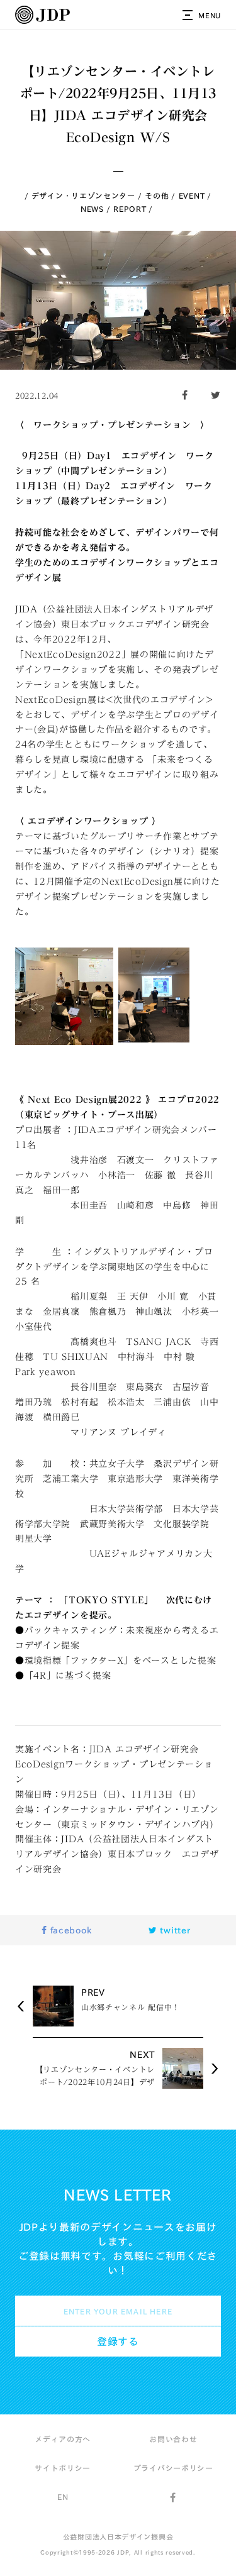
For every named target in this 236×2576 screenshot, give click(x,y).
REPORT (130, 209)
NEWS (92, 209)
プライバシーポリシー (173, 2468)
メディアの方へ (63, 2439)
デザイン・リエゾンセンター (83, 196)
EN (63, 2497)
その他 (157, 196)
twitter (174, 1930)
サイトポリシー (63, 2468)
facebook (69, 1930)
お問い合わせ (173, 2439)
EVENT (192, 196)
